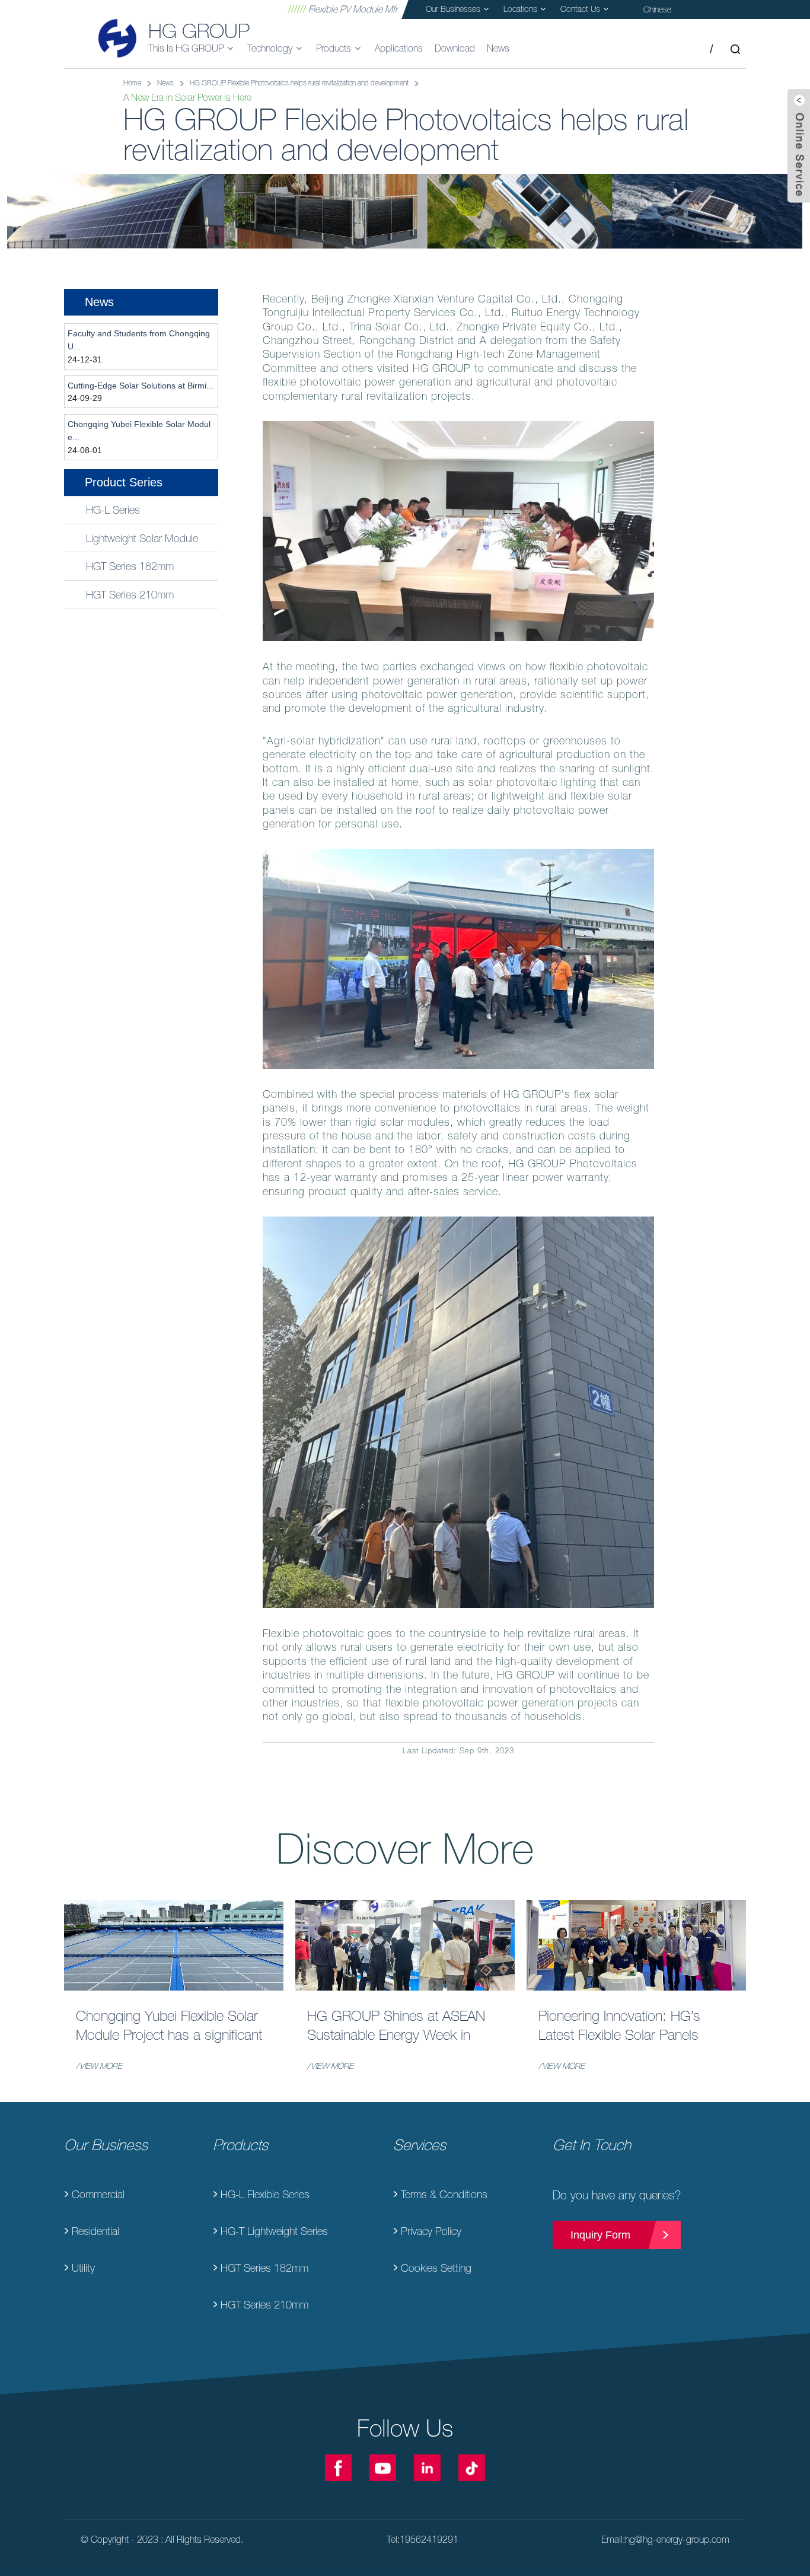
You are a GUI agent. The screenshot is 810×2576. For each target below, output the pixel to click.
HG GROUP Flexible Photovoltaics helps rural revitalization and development (299, 83)
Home (132, 83)
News (165, 83)
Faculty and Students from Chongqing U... (139, 340)
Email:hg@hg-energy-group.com (665, 2539)
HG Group (199, 31)
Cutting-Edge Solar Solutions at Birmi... (141, 386)
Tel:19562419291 (422, 2539)
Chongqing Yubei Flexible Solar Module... (139, 431)
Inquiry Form (600, 2235)
